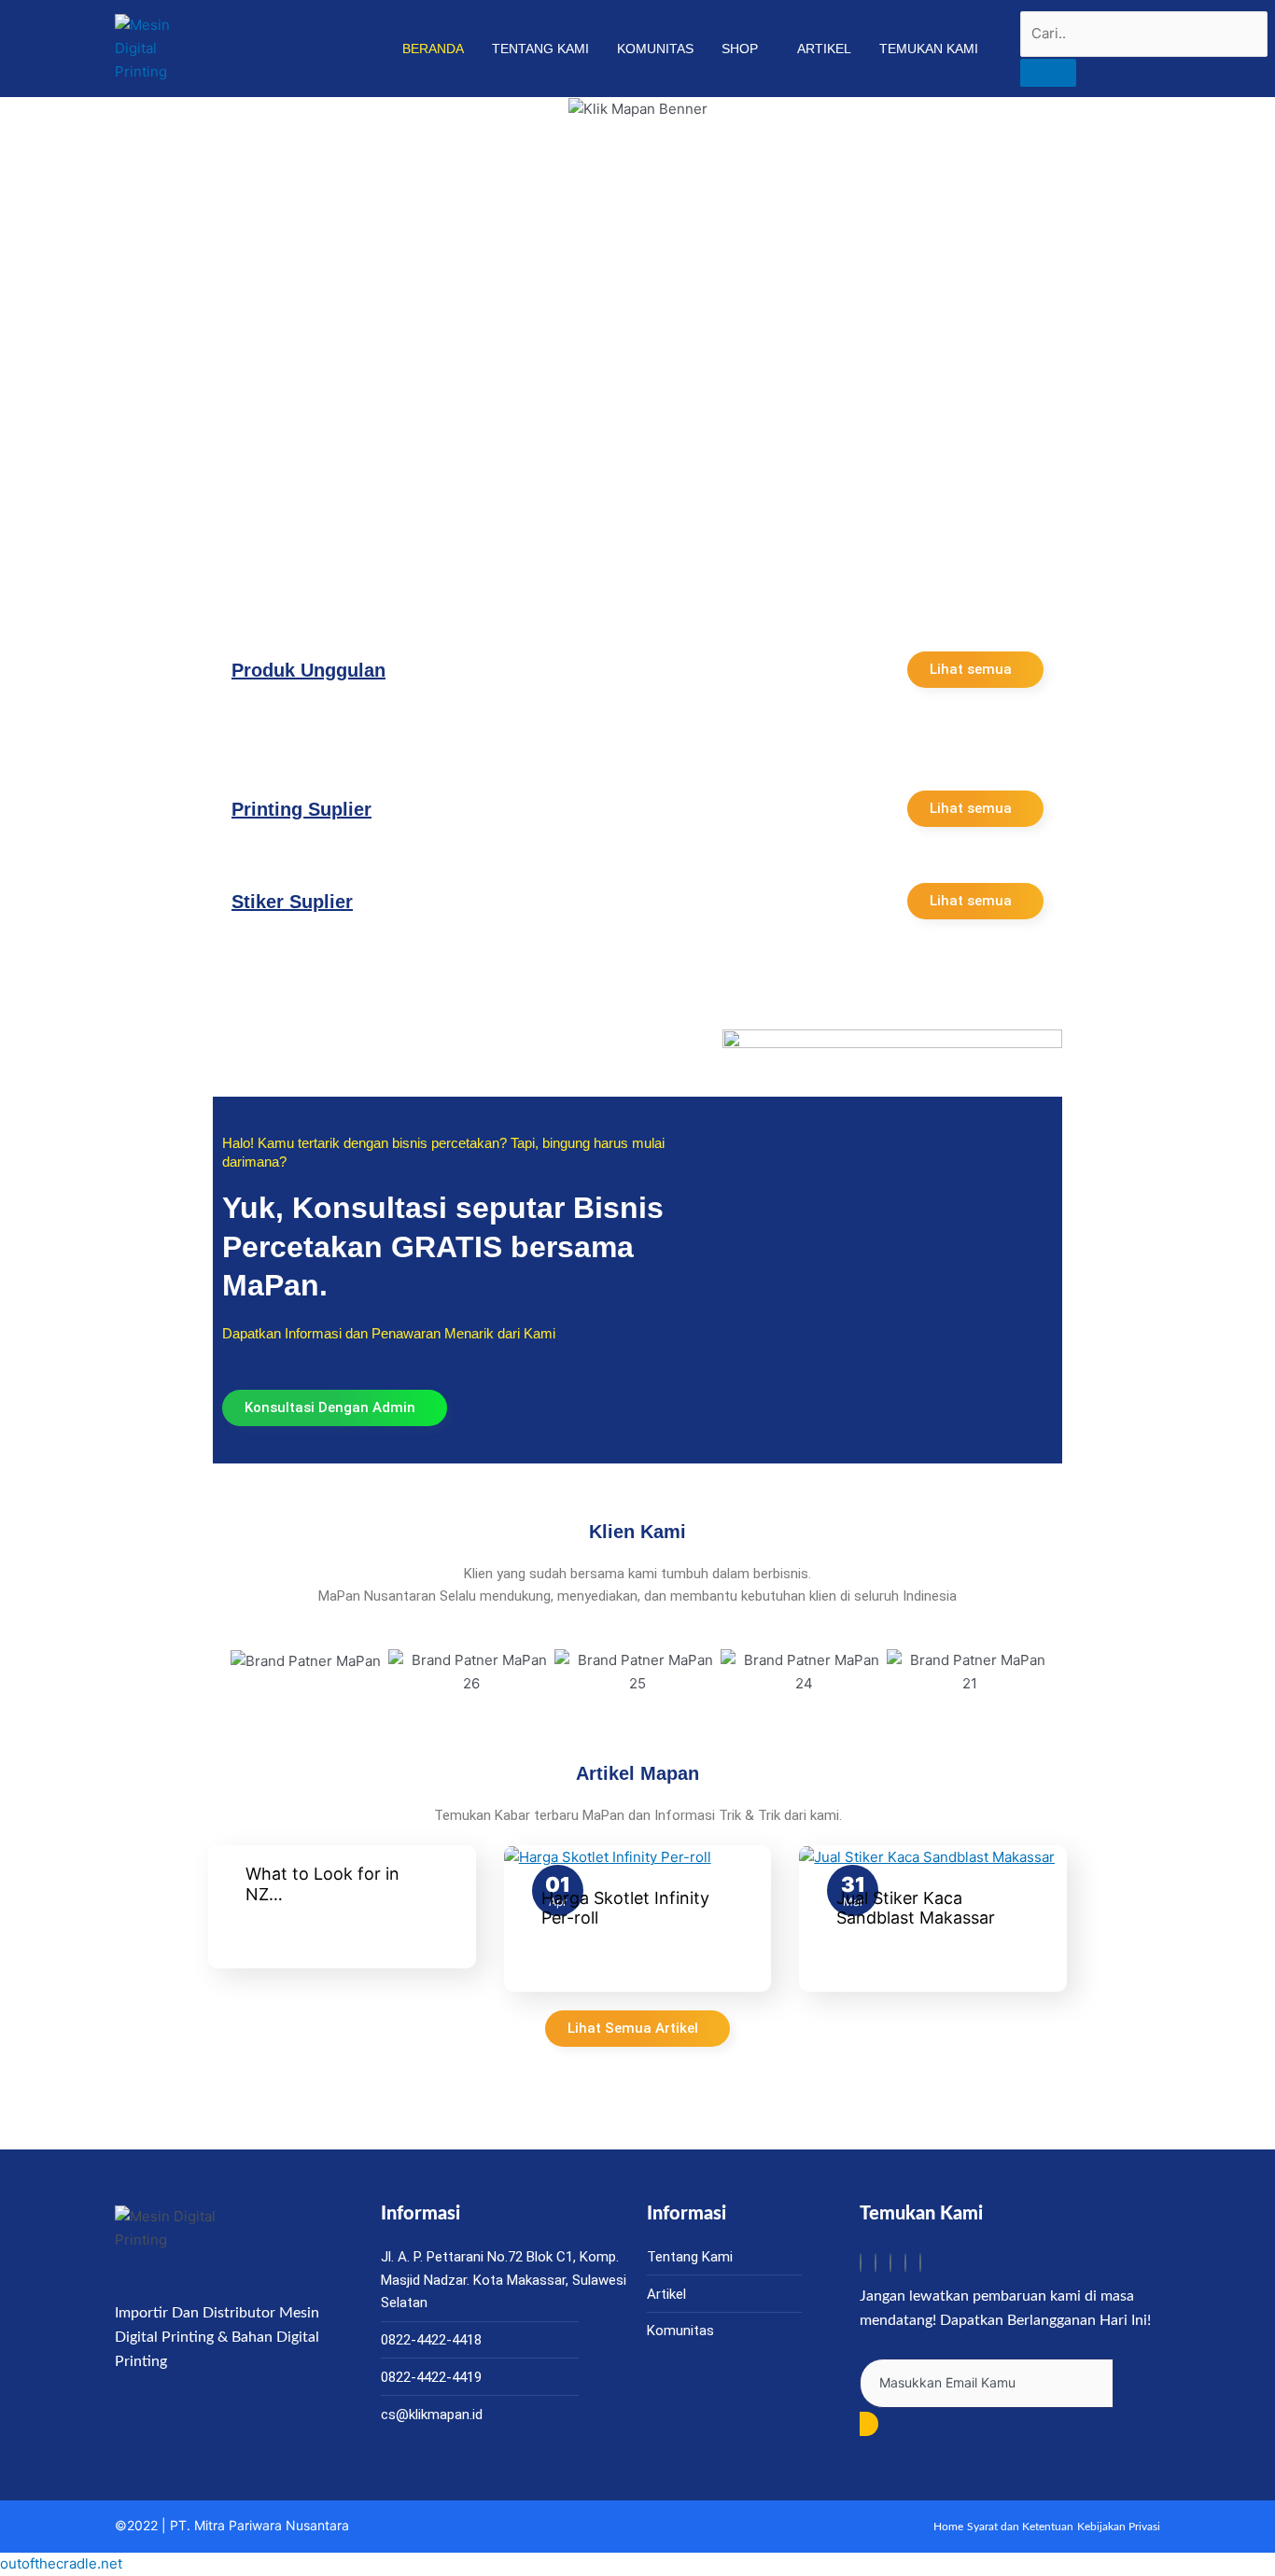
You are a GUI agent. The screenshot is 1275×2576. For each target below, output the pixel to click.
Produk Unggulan (308, 670)
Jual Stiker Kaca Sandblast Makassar (916, 1908)
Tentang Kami (540, 49)
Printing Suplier (301, 809)
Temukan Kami (929, 49)
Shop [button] (740, 49)
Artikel (824, 49)
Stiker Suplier (292, 902)
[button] (240, 1672)
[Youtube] (905, 2263)
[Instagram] (876, 2263)
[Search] (1048, 73)
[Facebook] (890, 2263)
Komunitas (655, 49)
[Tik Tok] (861, 2263)
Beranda (433, 49)
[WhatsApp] (920, 2263)
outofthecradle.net (61, 2563)
